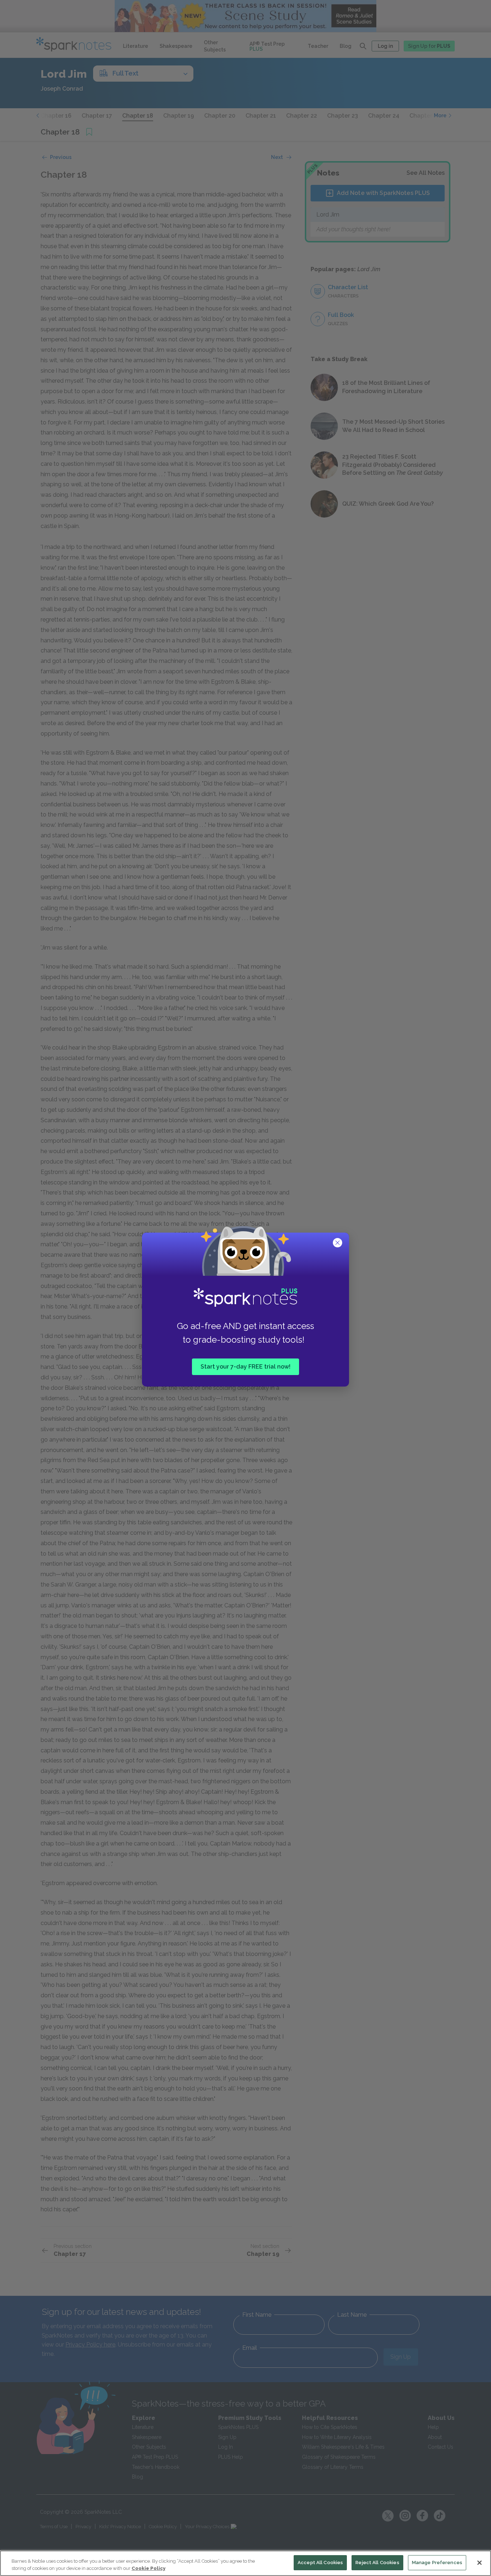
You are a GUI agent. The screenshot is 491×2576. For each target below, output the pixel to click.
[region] (245, 2563)
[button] (338, 1243)
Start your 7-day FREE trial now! (245, 1367)
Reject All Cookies (377, 2563)
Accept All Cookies (320, 2563)
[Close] (479, 2563)
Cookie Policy (148, 2568)
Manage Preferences (437, 2563)
